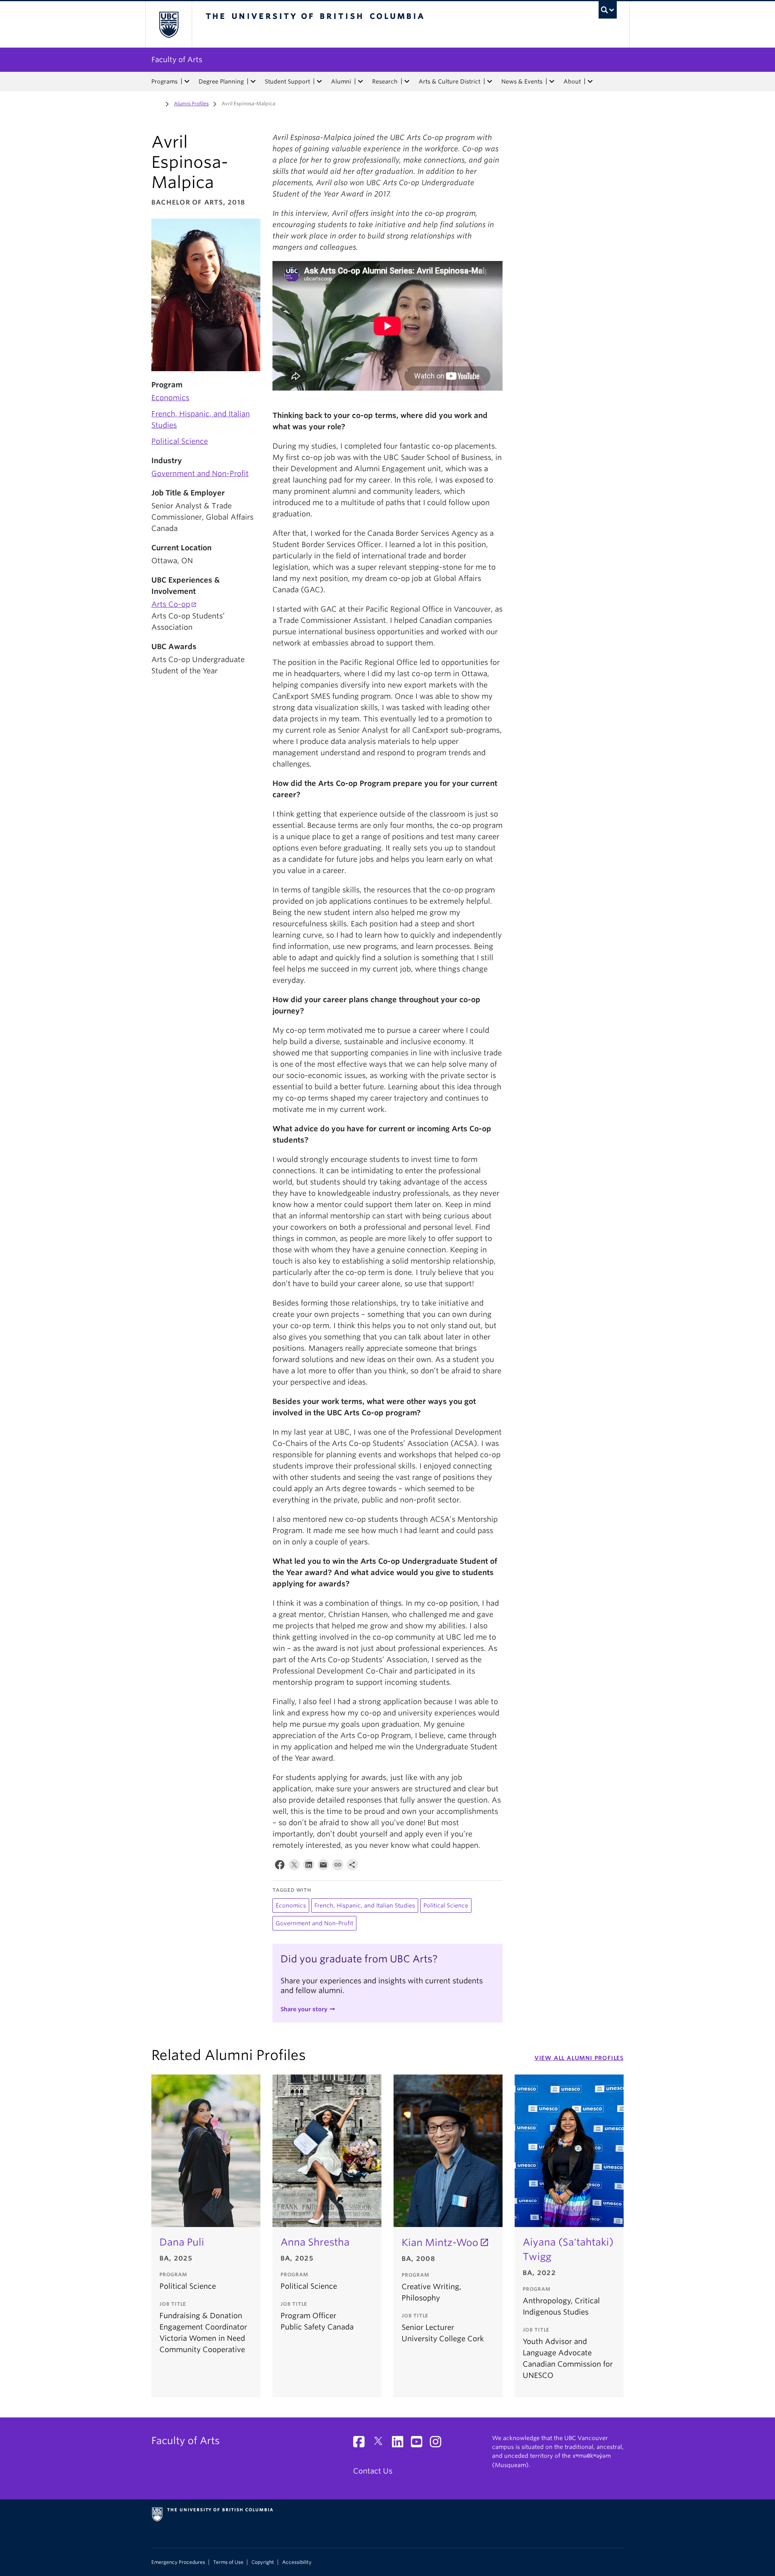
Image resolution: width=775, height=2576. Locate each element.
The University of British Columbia (169, 24)
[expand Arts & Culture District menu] (490, 81)
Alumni (341, 81)
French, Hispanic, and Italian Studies (365, 1905)
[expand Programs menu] (187, 81)
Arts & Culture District (449, 81)
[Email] (323, 1867)
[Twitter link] (381, 2444)
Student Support (287, 81)
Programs (164, 81)
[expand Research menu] (407, 81)
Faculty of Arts (177, 60)
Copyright (263, 2562)
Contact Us (373, 2471)
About (572, 81)
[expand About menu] (590, 81)
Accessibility (297, 2562)
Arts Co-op (171, 604)
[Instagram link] (439, 2444)
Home (156, 103)
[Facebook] (280, 1867)
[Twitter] (294, 1867)
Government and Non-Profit (200, 473)
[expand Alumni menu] (360, 81)
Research (385, 81)
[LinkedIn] (309, 1867)
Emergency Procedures (178, 2562)
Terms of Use (228, 2562)
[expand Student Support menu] (319, 81)
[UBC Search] (608, 10)
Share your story (304, 2009)
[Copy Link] (338, 1867)
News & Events (522, 81)
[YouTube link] (420, 2444)
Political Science (180, 441)
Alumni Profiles (191, 103)
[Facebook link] (362, 2444)
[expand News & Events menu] (552, 81)
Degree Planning (221, 81)
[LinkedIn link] (401, 2444)
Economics (170, 398)
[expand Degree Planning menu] (253, 81)
